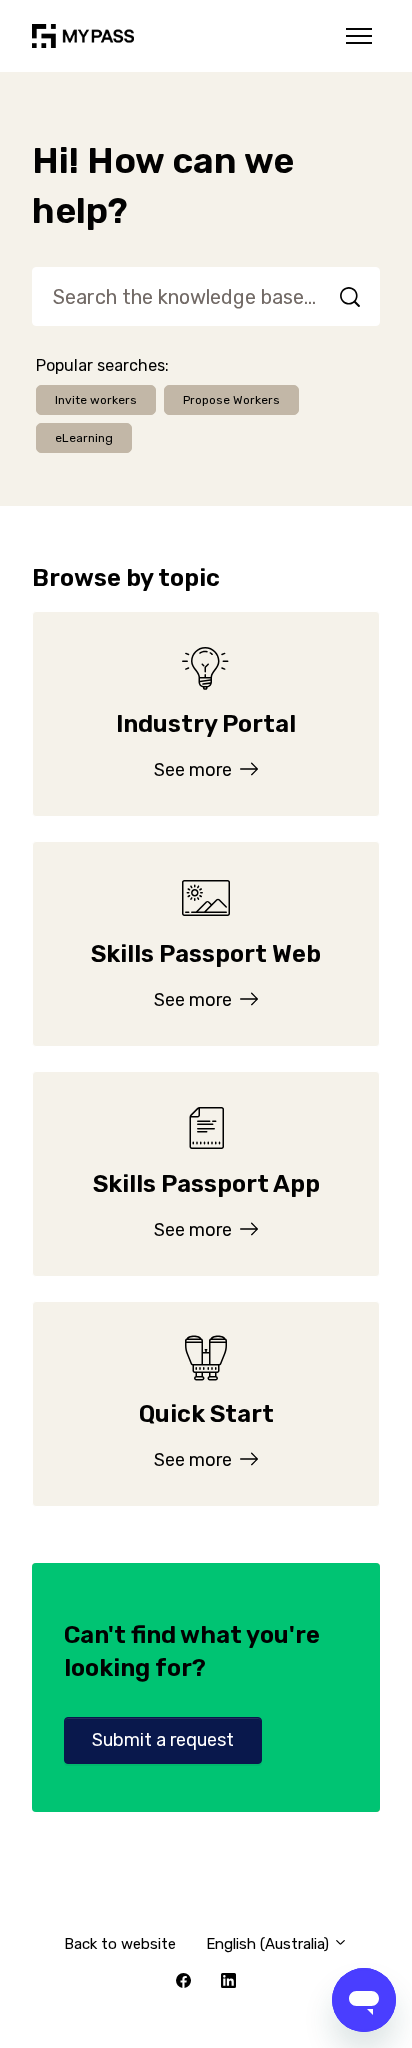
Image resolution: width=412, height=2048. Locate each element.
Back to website (120, 1944)
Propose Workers (231, 400)
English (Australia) (269, 1944)
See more (195, 770)
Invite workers (96, 400)
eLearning (84, 438)
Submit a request (163, 1740)
